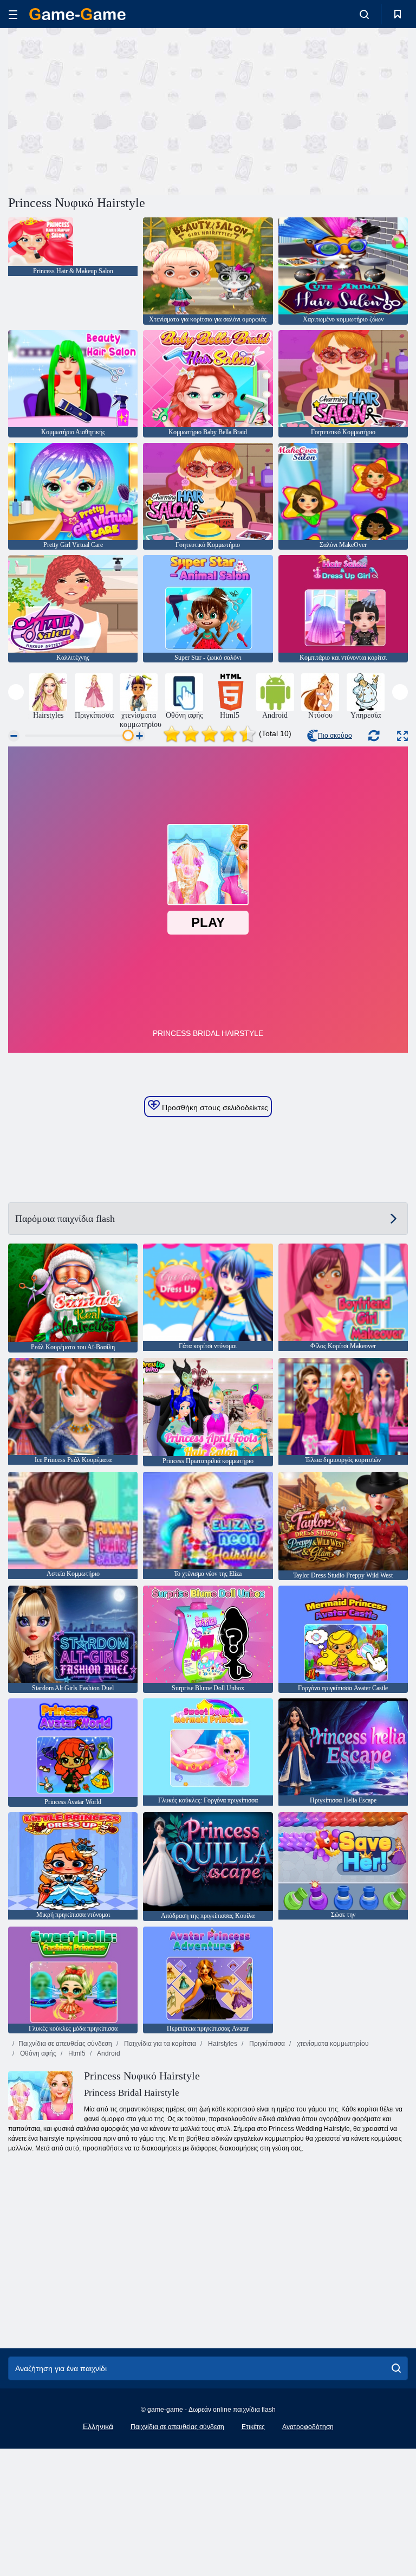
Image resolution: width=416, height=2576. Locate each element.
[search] (396, 2368)
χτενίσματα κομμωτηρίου (332, 2044)
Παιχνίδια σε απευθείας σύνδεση (65, 2044)
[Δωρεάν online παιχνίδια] (77, 14)
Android (108, 2053)
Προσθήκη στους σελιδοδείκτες (214, 1107)
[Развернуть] (402, 736)
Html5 (76, 2053)
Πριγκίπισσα (266, 2044)
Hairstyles (222, 2044)
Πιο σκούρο (335, 736)
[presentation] (16, 692)
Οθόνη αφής (37, 2053)
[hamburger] (13, 14)
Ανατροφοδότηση (308, 2427)
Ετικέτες (253, 2427)
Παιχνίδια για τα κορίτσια (159, 2044)
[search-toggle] (364, 14)
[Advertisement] (108, 110)
